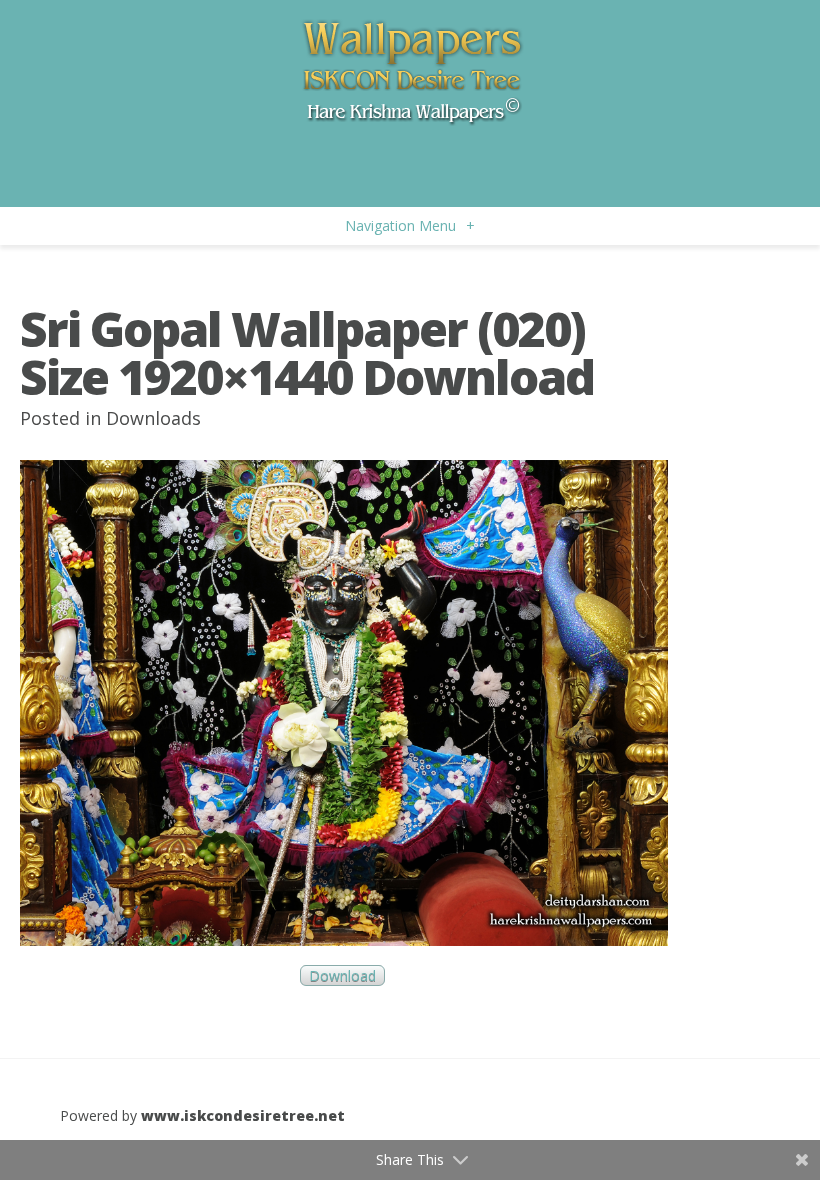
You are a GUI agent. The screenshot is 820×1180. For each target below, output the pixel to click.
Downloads (153, 418)
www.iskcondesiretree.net (243, 1115)
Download (342, 975)
